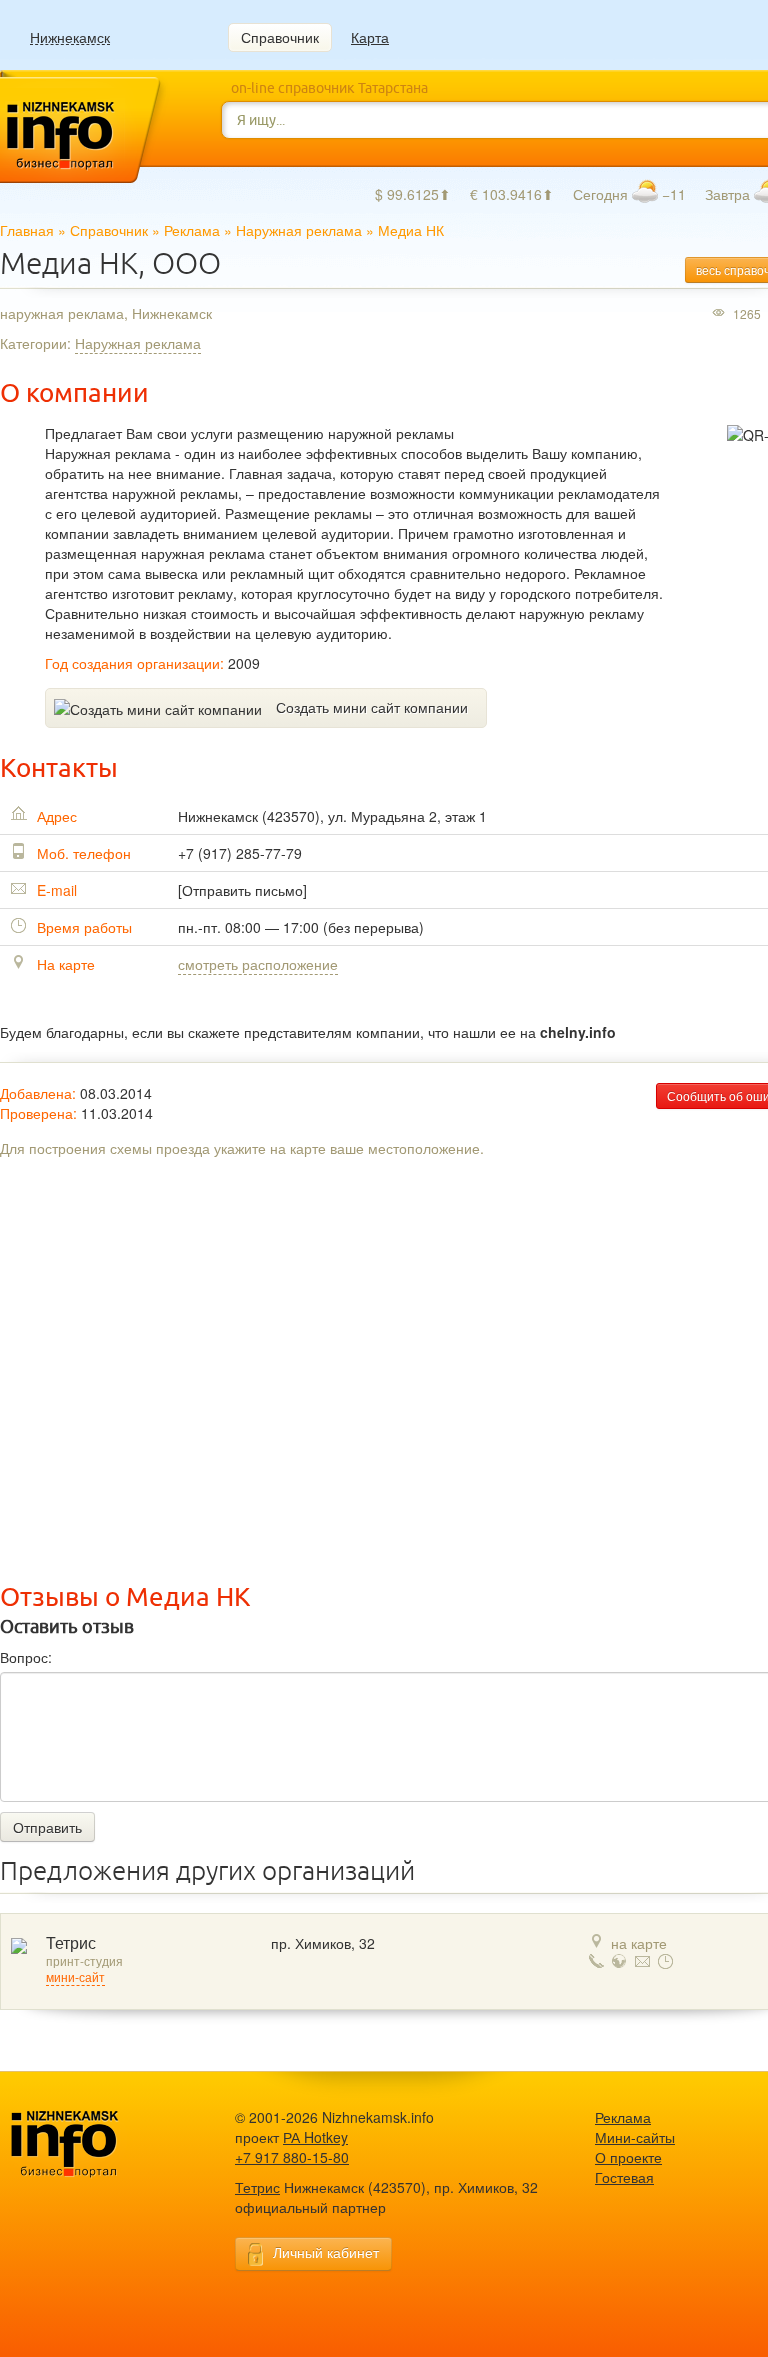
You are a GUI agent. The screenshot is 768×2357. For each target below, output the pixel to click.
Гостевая (624, 2177)
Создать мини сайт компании (372, 707)
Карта (370, 37)
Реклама (192, 230)
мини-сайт (75, 1978)
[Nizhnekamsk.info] (95, 2144)
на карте (639, 1943)
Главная (27, 230)
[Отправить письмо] (242, 890)
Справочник (280, 37)
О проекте (628, 2157)
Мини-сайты (635, 2137)
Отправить (47, 1827)
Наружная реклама (299, 230)
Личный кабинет (326, 2252)
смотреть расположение (258, 964)
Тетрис (71, 1943)
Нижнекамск (70, 37)
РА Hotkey (315, 2137)
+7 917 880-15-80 (292, 2157)
